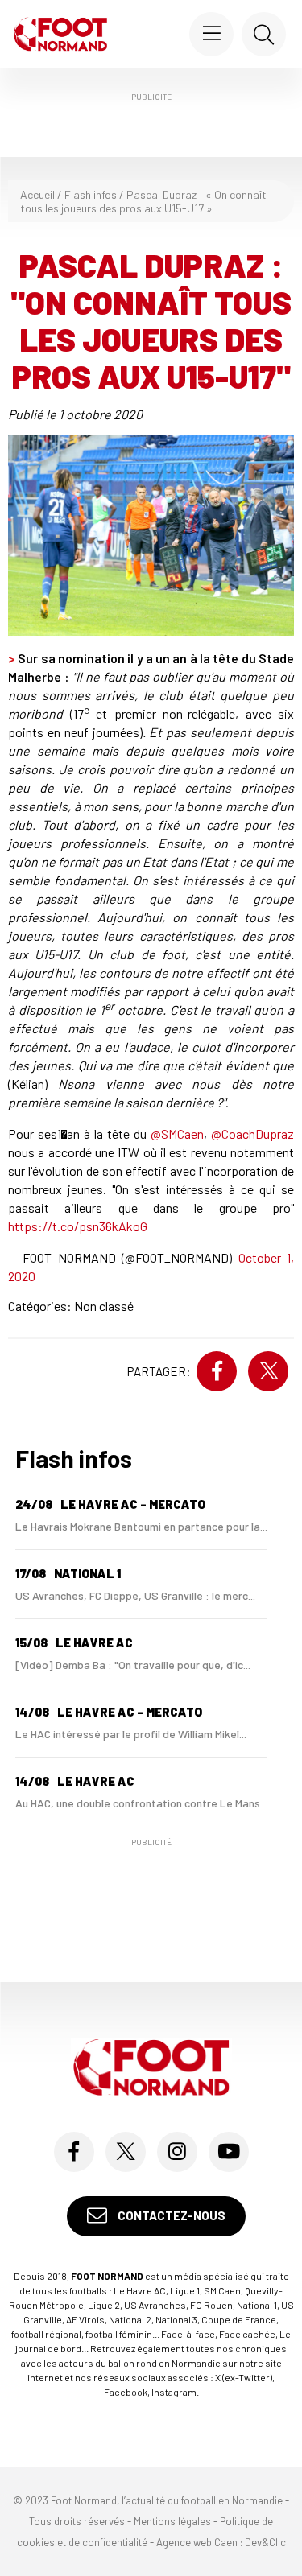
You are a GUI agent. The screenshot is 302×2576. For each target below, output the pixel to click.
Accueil (37, 194)
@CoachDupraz (252, 1133)
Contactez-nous (170, 2215)
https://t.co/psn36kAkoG (78, 1226)
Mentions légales (172, 2521)
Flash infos (91, 194)
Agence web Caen (197, 2542)
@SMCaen (177, 1133)
